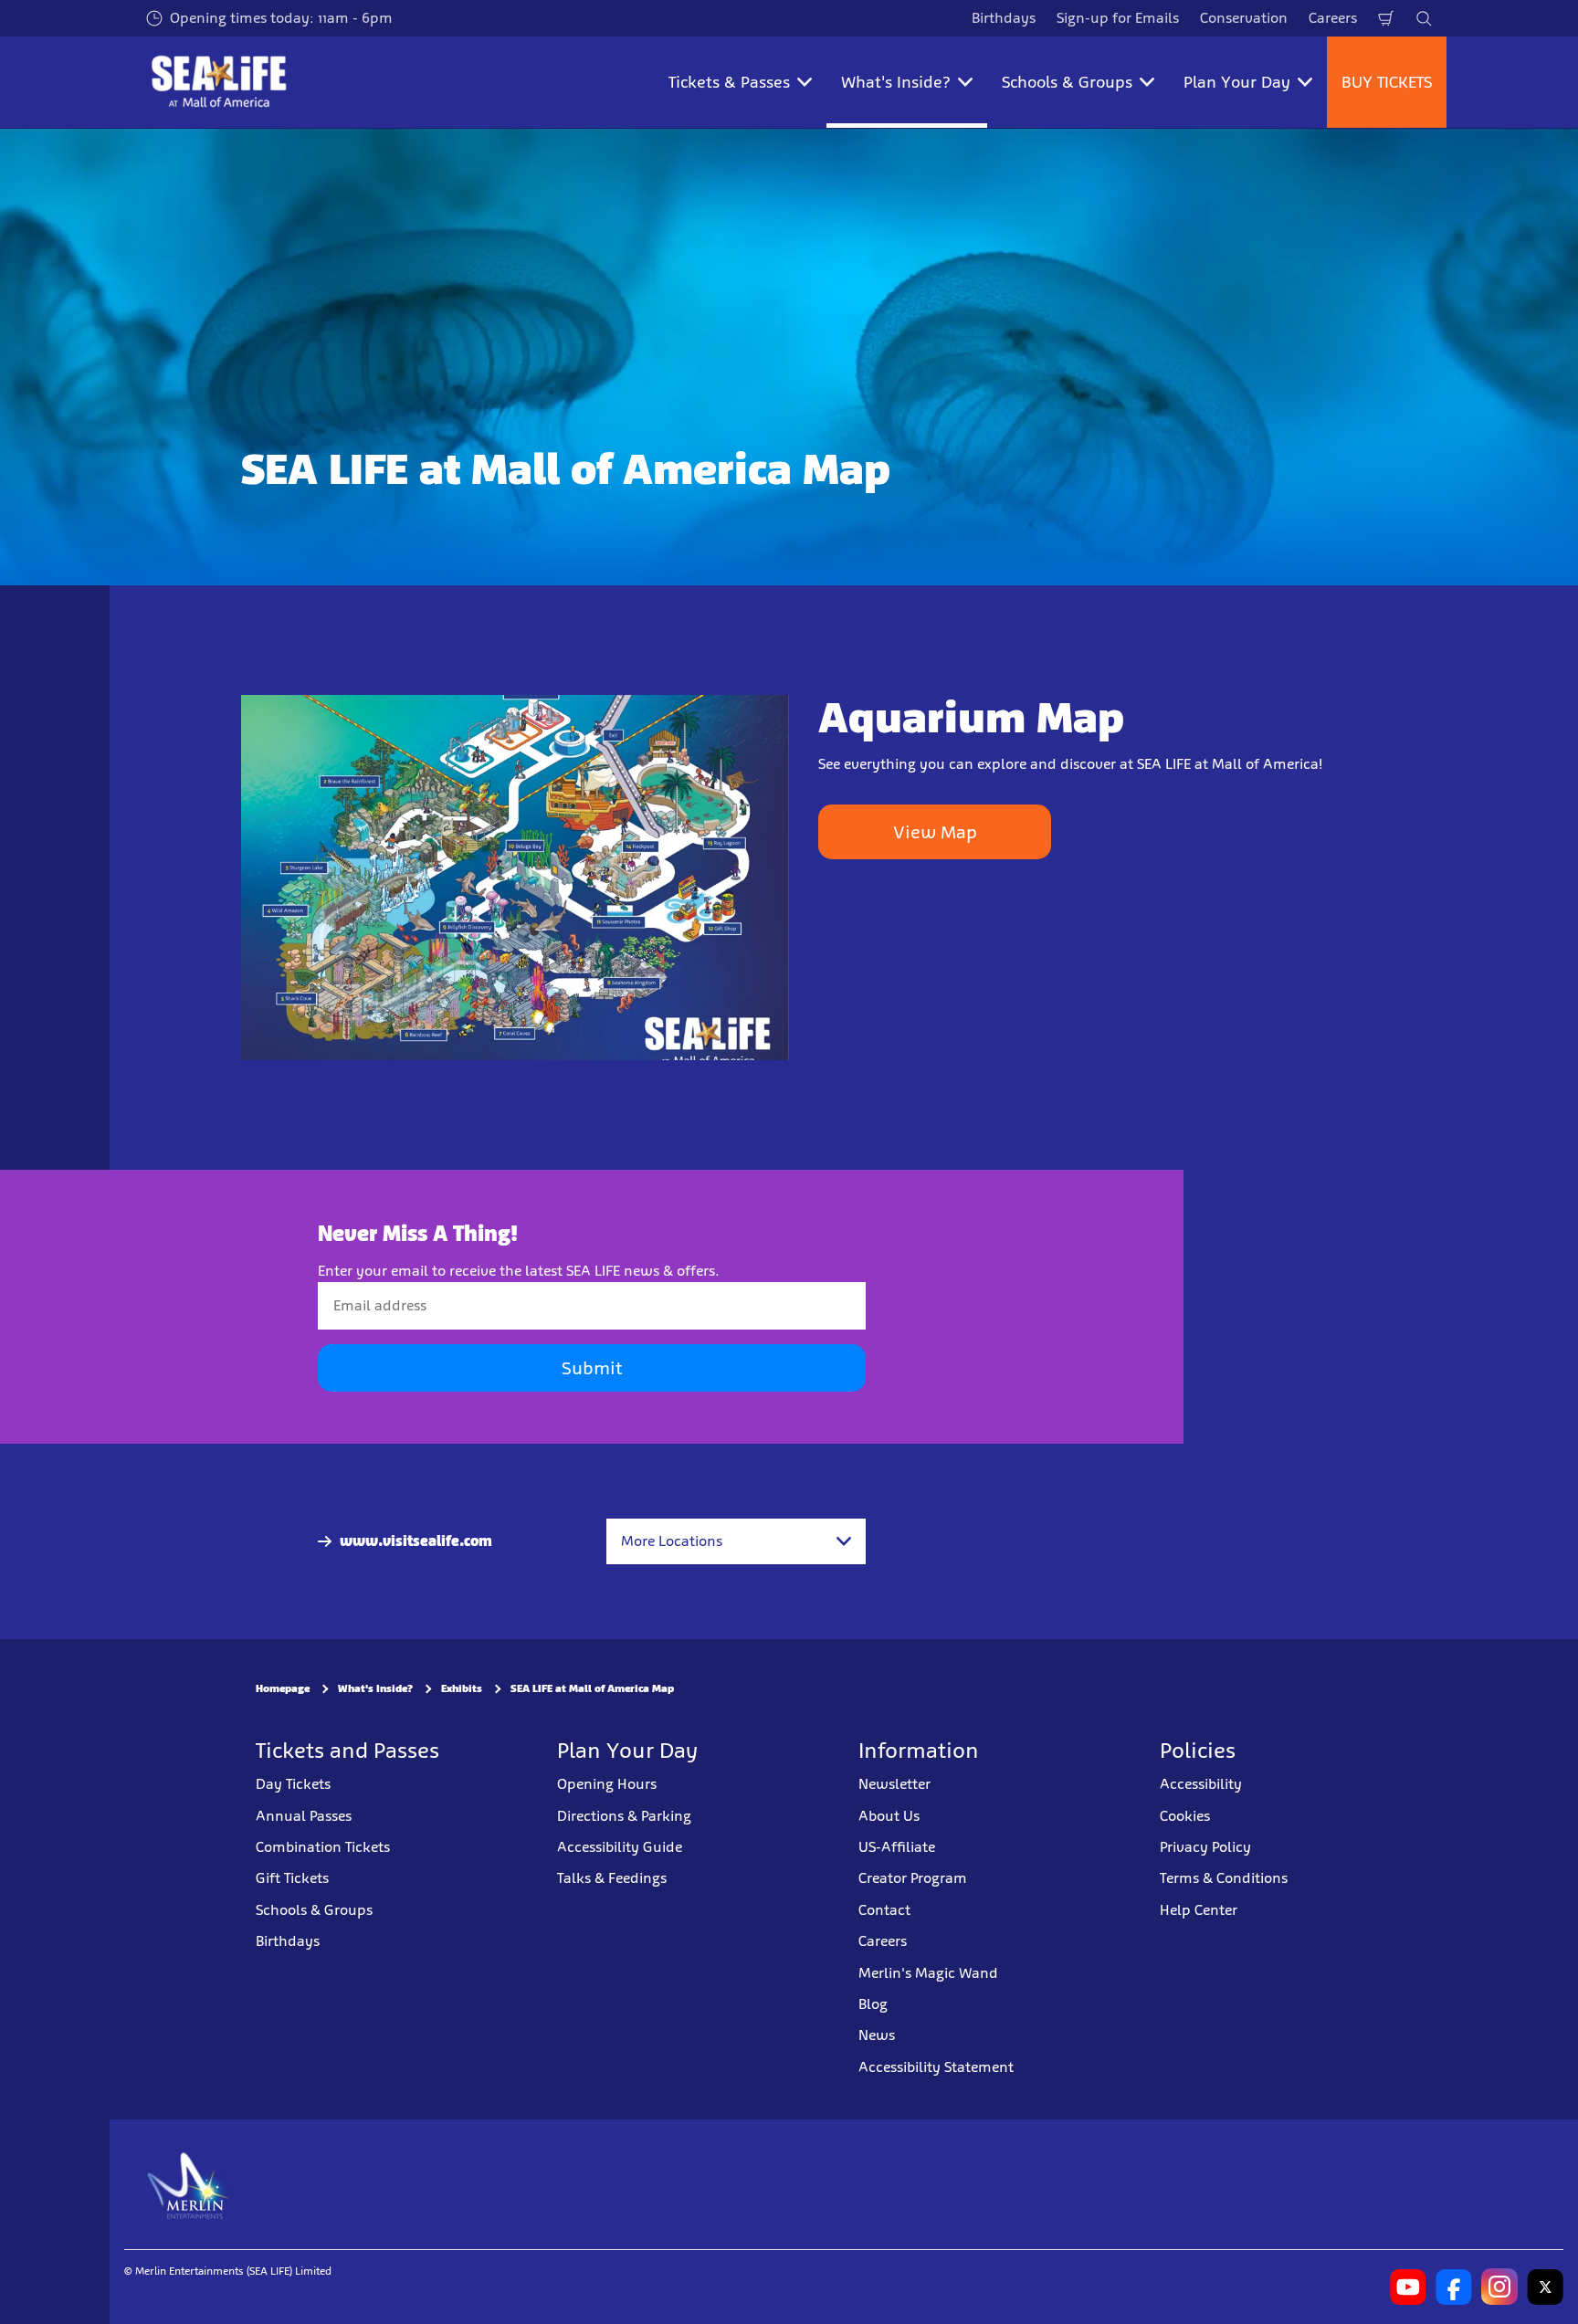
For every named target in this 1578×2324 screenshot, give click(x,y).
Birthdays (1004, 18)
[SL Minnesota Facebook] (1454, 2287)
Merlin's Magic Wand (928, 1973)
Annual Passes (304, 1816)
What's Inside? (375, 1688)
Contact (884, 1910)
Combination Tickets (323, 1847)
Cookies (1185, 1816)
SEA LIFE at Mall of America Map (592, 1688)
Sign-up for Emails (1118, 18)
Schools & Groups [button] (1067, 82)
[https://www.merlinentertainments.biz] (189, 2184)
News (877, 2035)
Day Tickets (293, 1784)
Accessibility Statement (936, 2067)
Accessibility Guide (620, 1847)
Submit (592, 1368)
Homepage (283, 1688)
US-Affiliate (897, 1847)
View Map (935, 832)
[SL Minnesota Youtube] (1408, 2287)
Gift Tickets (292, 1878)
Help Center (1199, 1910)
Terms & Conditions (1224, 1878)
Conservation (1244, 18)
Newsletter (894, 1784)
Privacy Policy (1205, 1847)
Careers (1333, 18)
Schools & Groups (314, 1910)
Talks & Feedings (612, 1878)
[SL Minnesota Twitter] (1545, 2287)
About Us (889, 1816)
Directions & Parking (624, 1816)
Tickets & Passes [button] (729, 82)
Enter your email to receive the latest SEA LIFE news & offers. (519, 1271)
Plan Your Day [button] (1237, 82)
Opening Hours (607, 1784)
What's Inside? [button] (896, 82)
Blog (873, 2004)
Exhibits (462, 1688)
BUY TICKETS (1387, 82)
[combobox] (736, 1541)
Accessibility (1201, 1784)
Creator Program (913, 1878)
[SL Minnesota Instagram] (1499, 2287)
